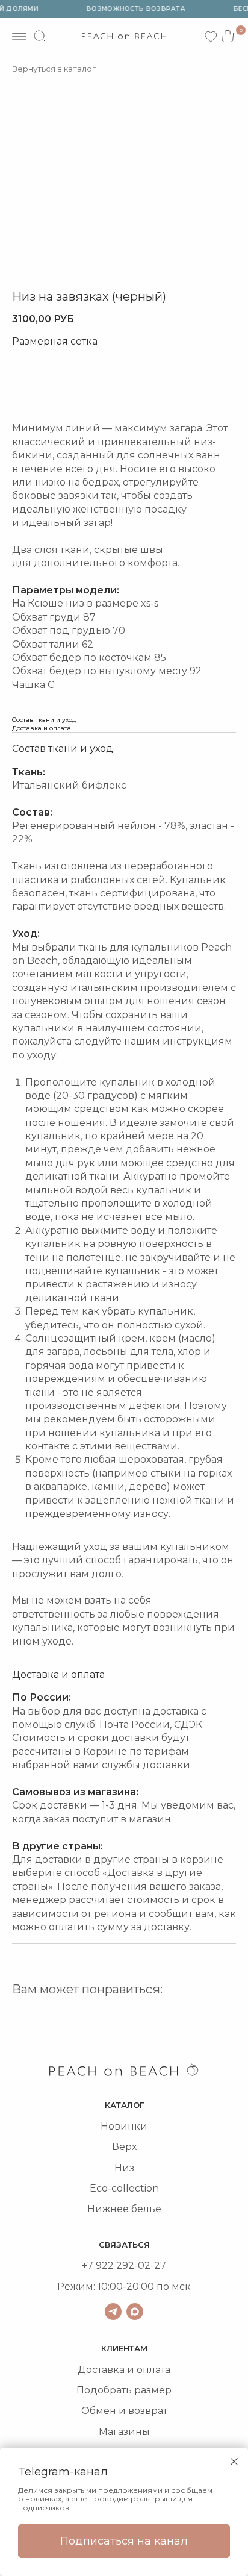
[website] (40, 36)
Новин (117, 2126)
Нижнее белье (124, 2209)
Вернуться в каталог (54, 69)
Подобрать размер (124, 2390)
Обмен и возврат (124, 2411)
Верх (124, 2147)
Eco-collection (124, 2188)
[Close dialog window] (234, 2462)
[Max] (135, 2312)
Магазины (124, 2432)
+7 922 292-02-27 (124, 2265)
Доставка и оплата (124, 2370)
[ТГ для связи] (113, 2312)
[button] (54, 386)
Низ (124, 2168)
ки (141, 2126)
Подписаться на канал (124, 2541)
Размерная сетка (55, 342)
